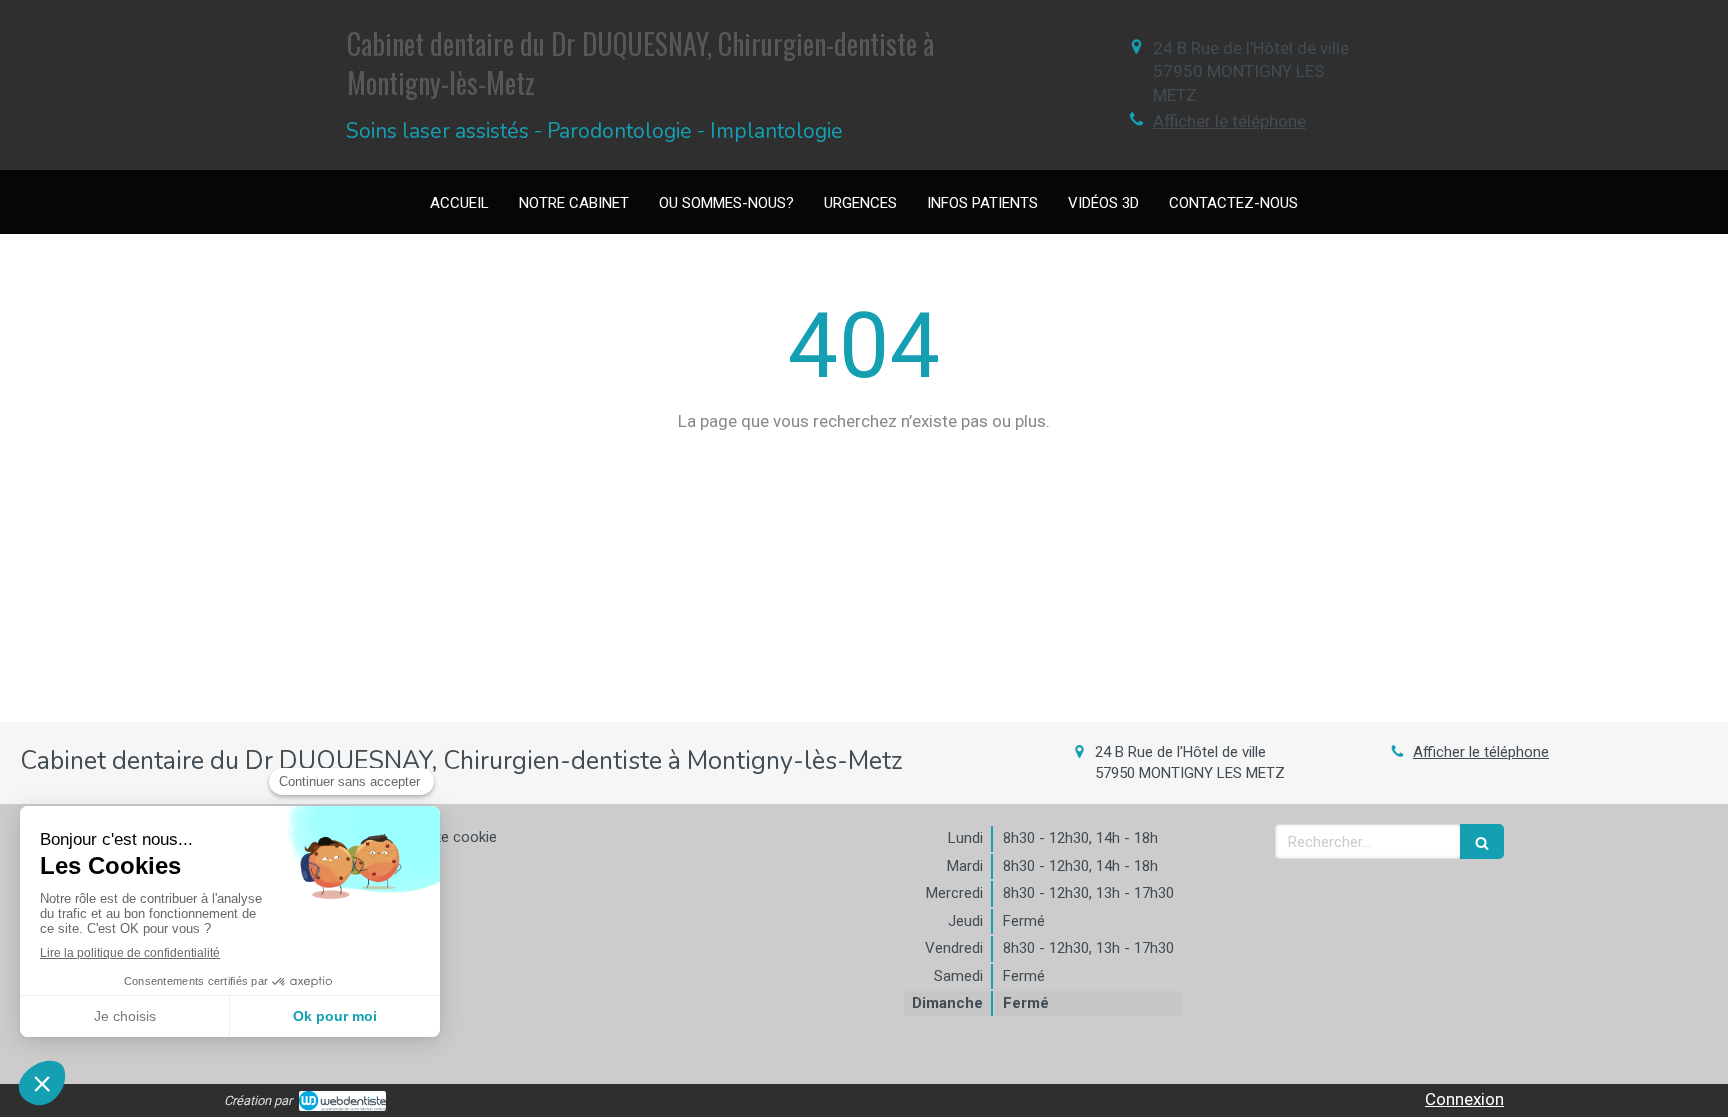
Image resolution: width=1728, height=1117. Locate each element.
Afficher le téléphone (1229, 121)
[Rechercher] (1482, 841)
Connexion (1464, 1099)
